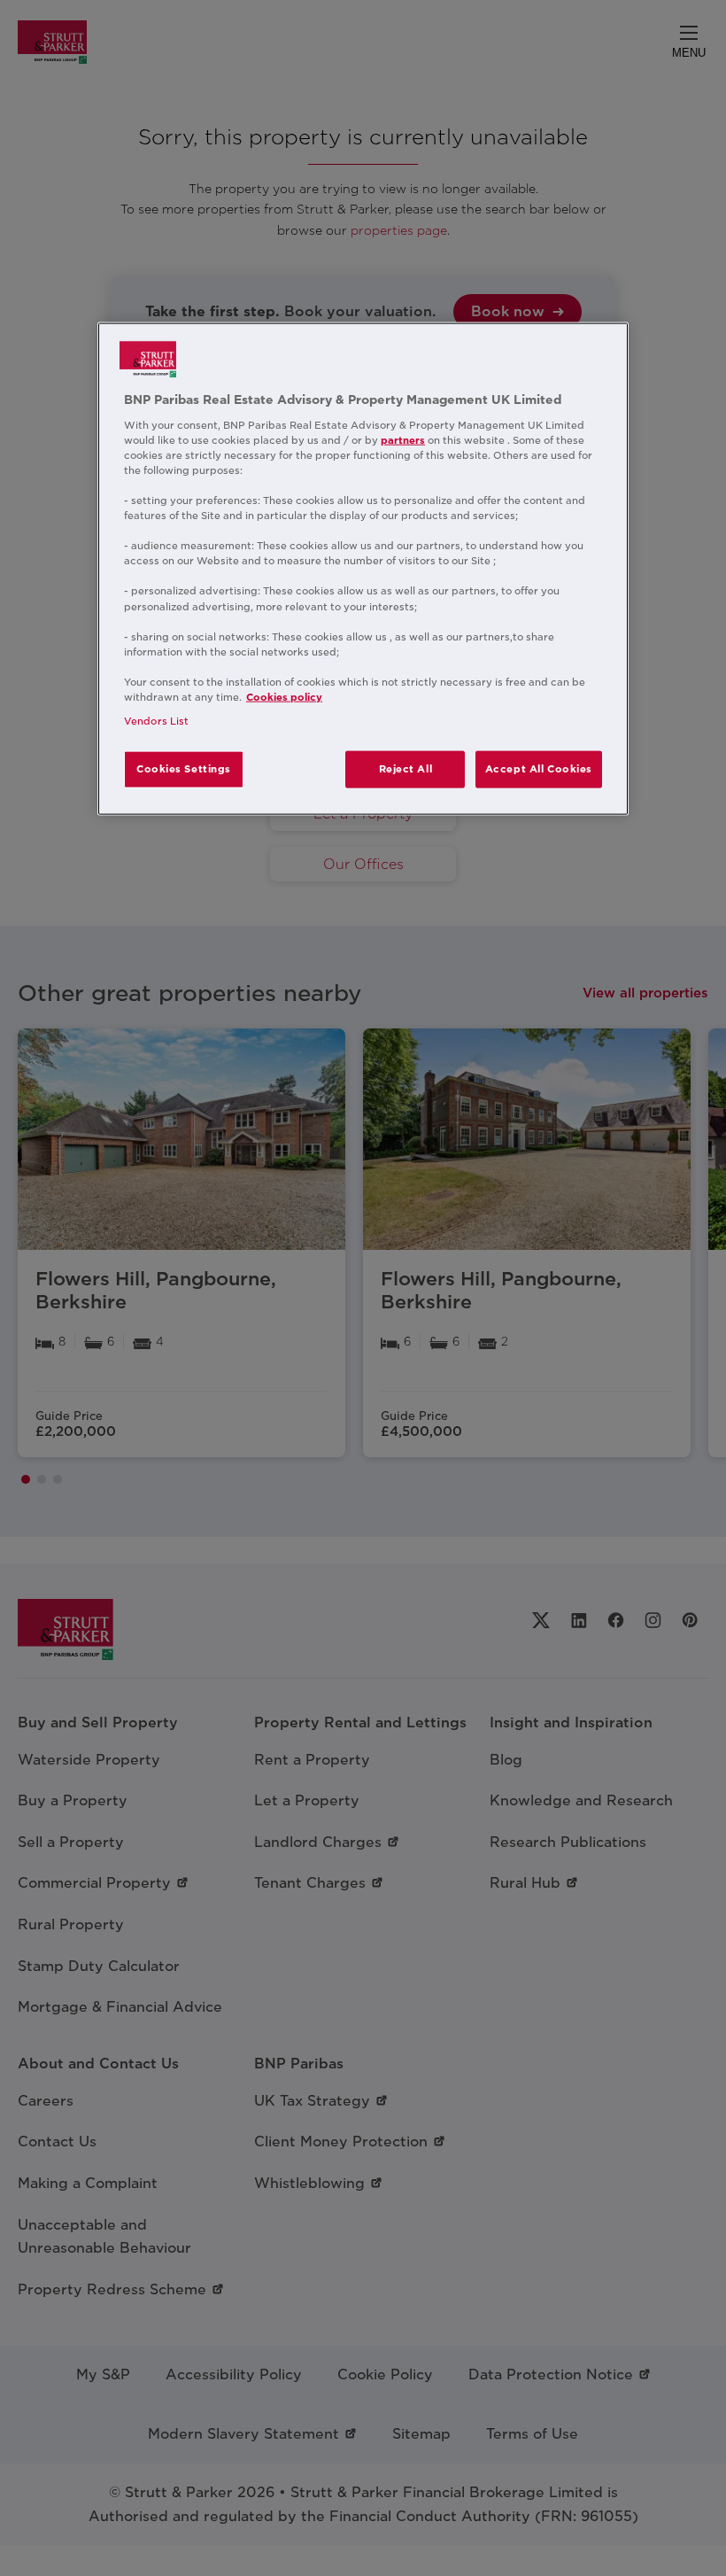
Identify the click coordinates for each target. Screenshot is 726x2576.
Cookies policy (284, 697)
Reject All (406, 769)
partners (403, 439)
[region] (363, 569)
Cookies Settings (184, 769)
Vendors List (156, 721)
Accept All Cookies (539, 769)
